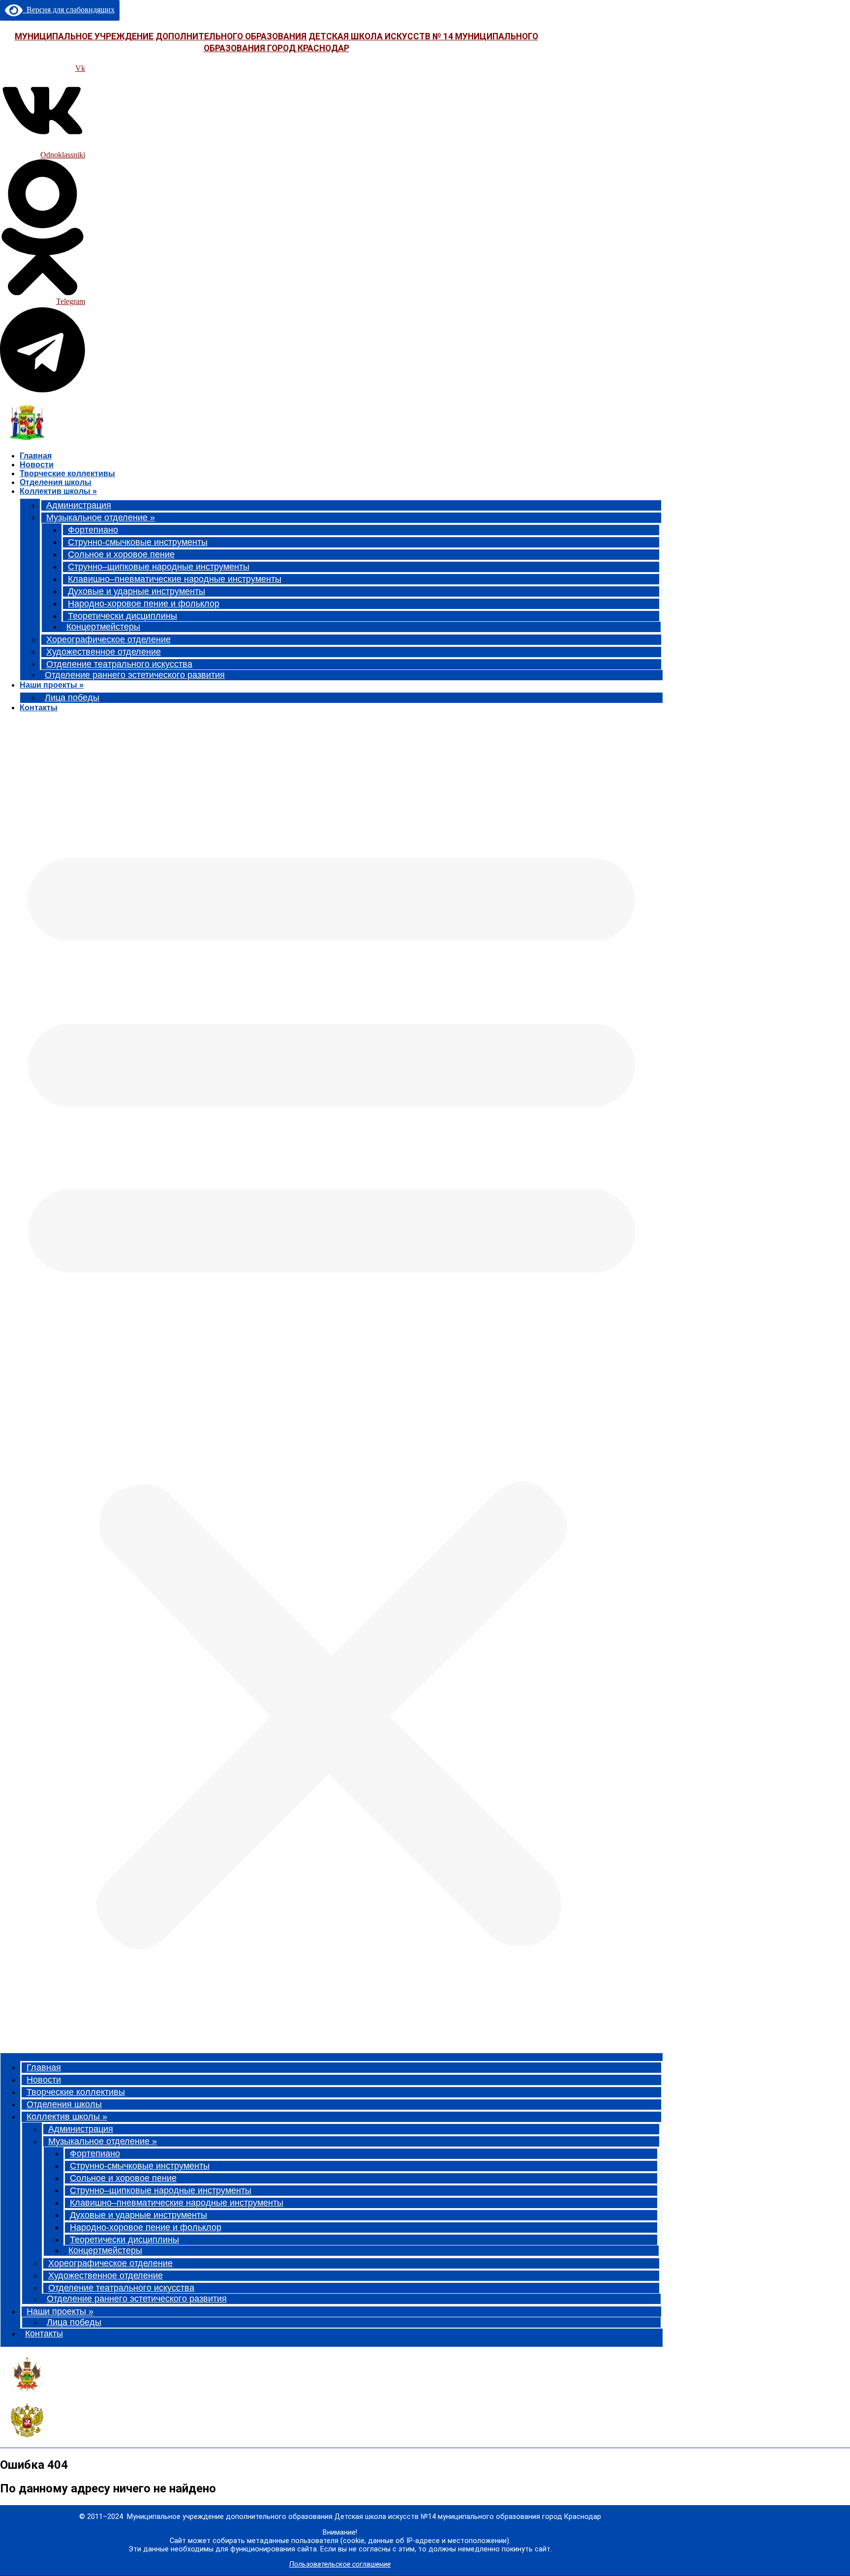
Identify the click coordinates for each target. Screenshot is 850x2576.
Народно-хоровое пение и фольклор (144, 604)
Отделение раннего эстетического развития (135, 675)
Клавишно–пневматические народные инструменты (175, 579)
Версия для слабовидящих (69, 10)
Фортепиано (93, 530)
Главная (36, 456)
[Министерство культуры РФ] (27, 2435)
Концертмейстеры (103, 627)
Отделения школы (56, 482)
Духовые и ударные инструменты (137, 591)
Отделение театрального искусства (119, 664)
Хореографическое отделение (108, 639)
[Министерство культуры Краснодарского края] (27, 2389)
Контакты (39, 708)
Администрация (79, 505)
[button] (332, 1385)
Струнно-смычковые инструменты (138, 542)
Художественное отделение (104, 652)
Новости (37, 465)
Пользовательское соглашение (340, 2564)
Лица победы (72, 697)
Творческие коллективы (67, 473)
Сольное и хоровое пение (121, 554)
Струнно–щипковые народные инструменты (159, 567)
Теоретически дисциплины (122, 616)
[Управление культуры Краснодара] (27, 437)
